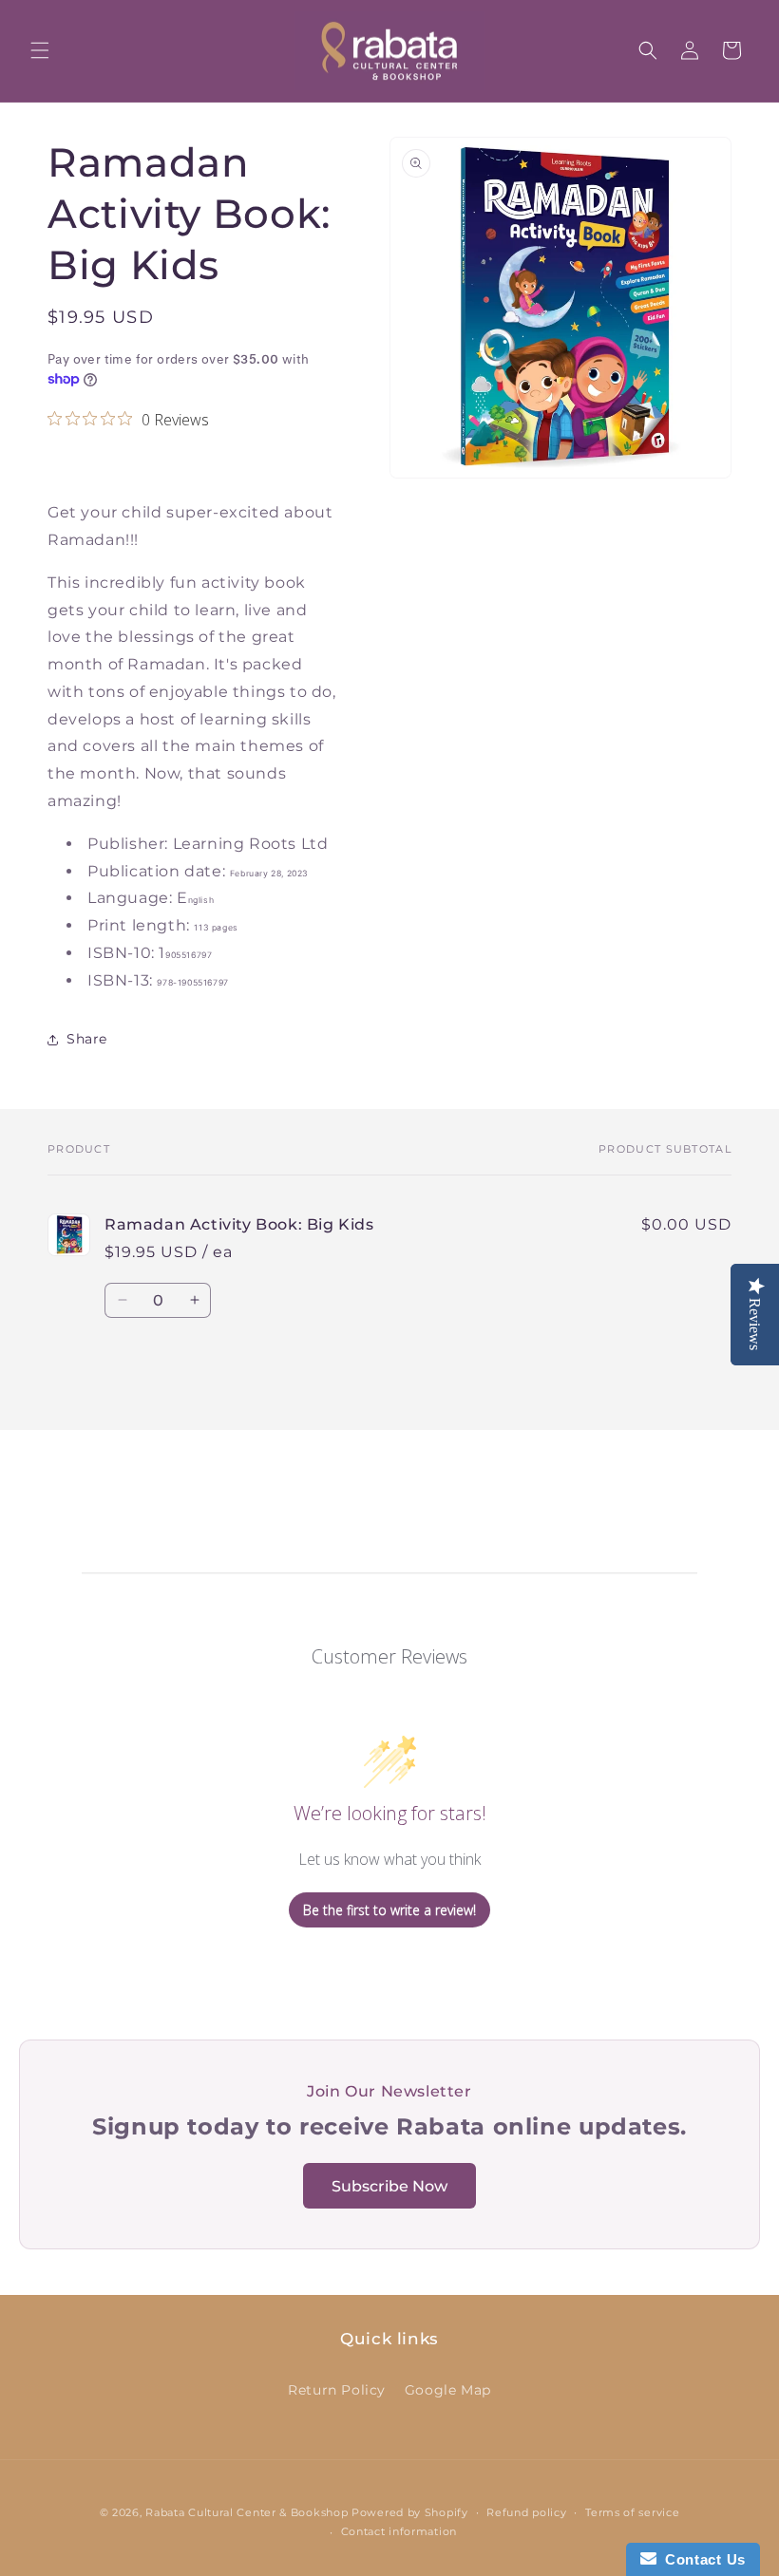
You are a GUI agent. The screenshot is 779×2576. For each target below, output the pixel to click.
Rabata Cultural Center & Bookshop (247, 2512)
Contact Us (701, 2559)
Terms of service (632, 2512)
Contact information (399, 2531)
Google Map (448, 2390)
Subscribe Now (389, 2186)
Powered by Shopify (410, 2512)
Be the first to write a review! (389, 1910)
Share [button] (87, 1039)
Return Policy (337, 2390)
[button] (40, 50)
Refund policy (526, 2512)
